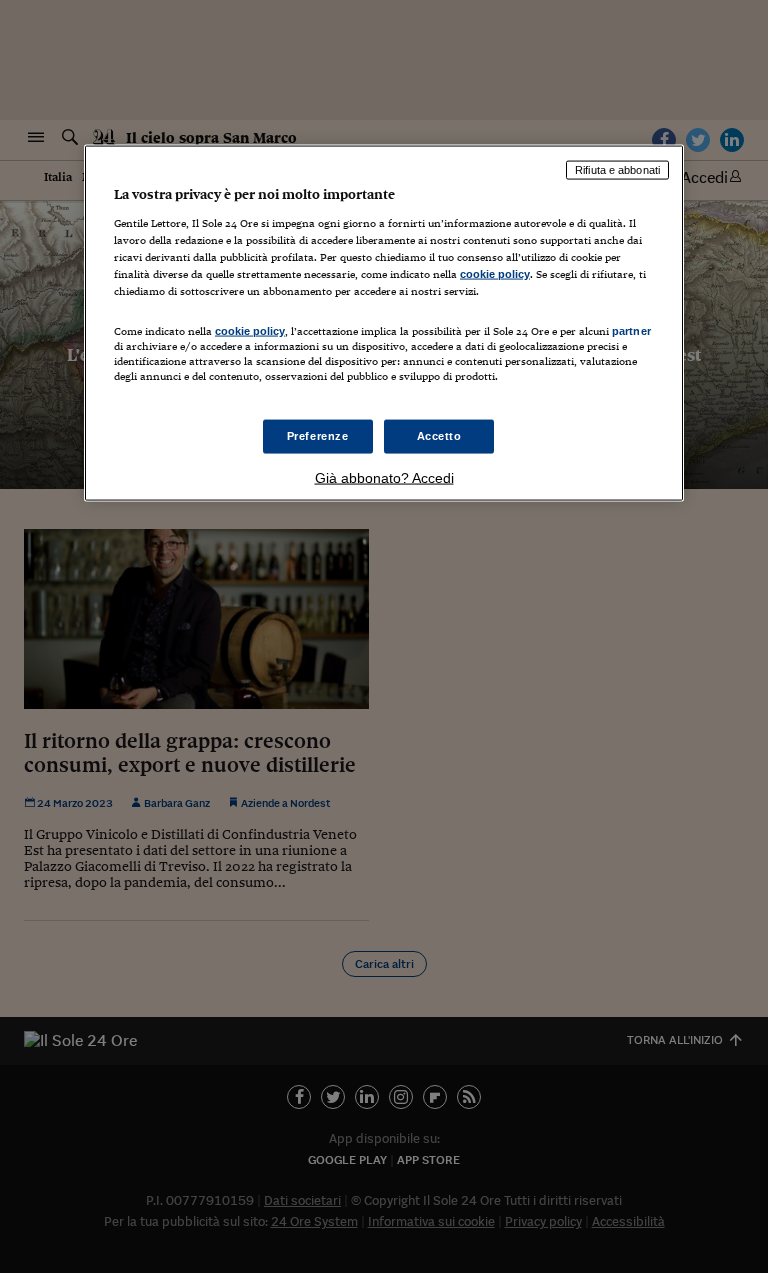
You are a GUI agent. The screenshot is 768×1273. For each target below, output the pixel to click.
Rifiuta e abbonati (617, 170)
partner (631, 330)
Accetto (439, 436)
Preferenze (318, 436)
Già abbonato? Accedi (384, 478)
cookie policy (495, 273)
